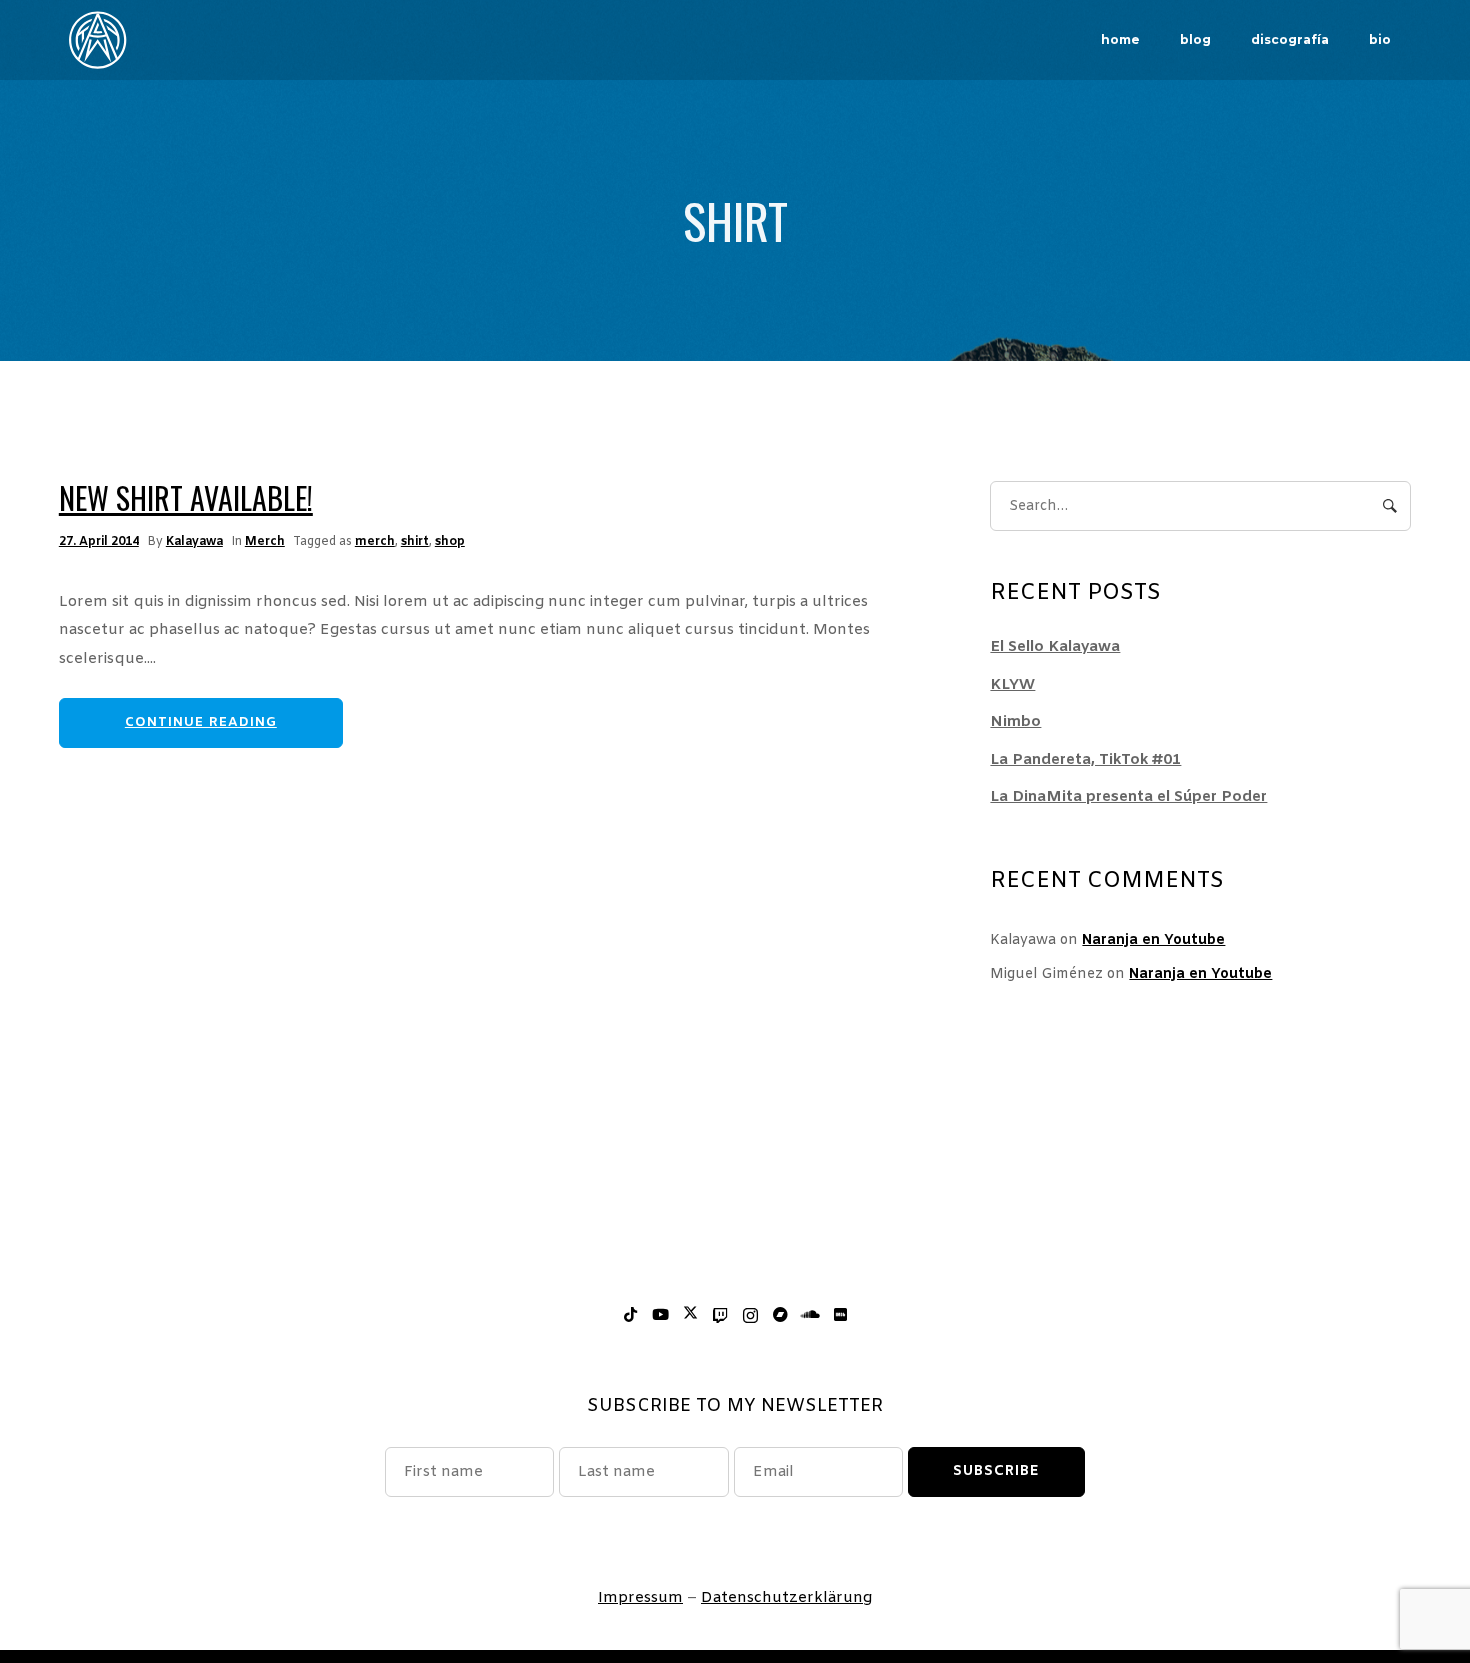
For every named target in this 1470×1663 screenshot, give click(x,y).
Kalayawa (194, 542)
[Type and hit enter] (1389, 506)
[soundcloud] (810, 1316)
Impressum (640, 1598)
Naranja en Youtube (1153, 940)
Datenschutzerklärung (786, 1598)
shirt (415, 542)
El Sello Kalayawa (1055, 647)
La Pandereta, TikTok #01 (1085, 760)
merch (375, 542)
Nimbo (1015, 722)
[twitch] (720, 1316)
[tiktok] (630, 1316)
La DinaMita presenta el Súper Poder (1128, 797)
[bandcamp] (780, 1316)
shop (450, 542)
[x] (690, 1316)
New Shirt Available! (186, 497)
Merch (265, 542)
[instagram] (750, 1316)
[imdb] (840, 1316)
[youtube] (660, 1316)
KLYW (1012, 685)
